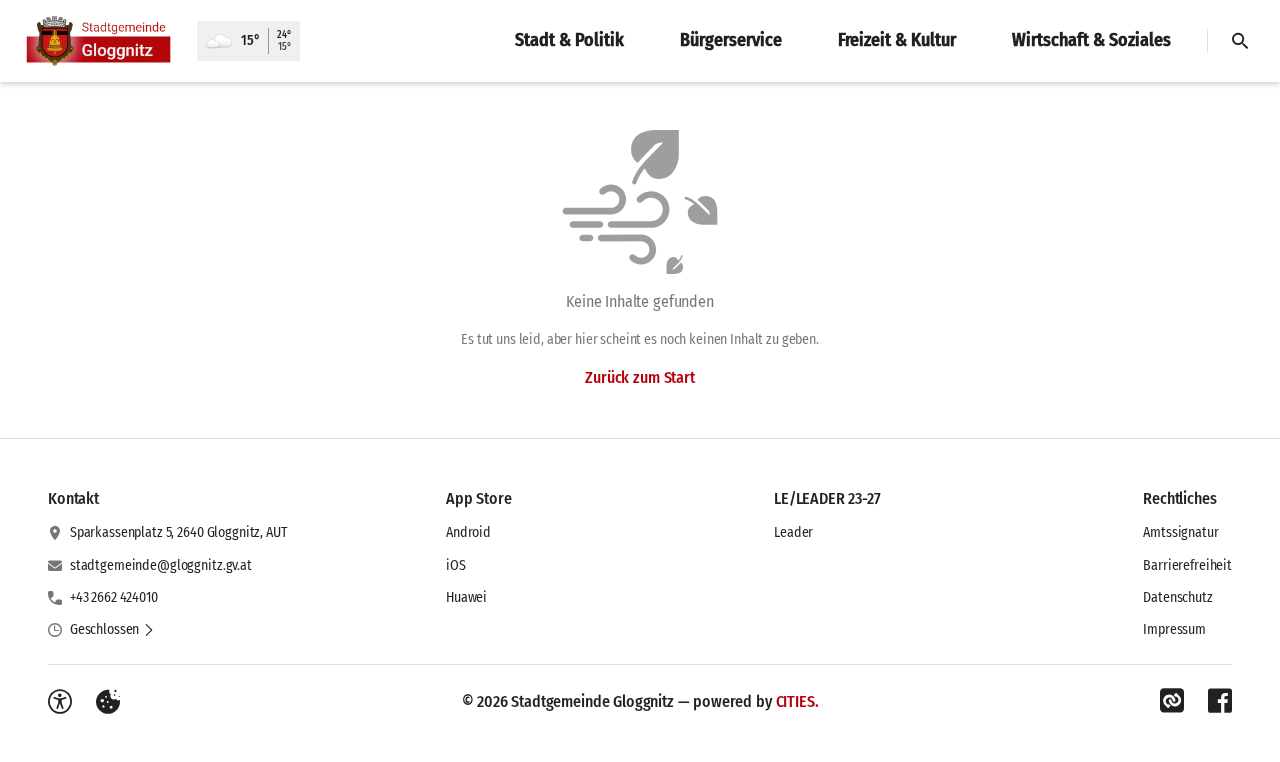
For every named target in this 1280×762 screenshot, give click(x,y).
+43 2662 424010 (114, 597)
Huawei (466, 597)
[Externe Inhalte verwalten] (108, 702)
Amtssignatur (1180, 532)
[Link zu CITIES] (1172, 701)
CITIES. (797, 701)
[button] (112, 630)
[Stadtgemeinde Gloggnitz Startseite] (98, 41)
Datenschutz (1177, 597)
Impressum (1174, 629)
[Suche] (1240, 41)
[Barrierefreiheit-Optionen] (60, 702)
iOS (456, 565)
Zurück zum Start (639, 377)
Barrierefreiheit (1187, 565)
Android (468, 532)
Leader (793, 532)
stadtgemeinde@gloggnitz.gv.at (161, 565)
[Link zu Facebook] (1220, 701)
